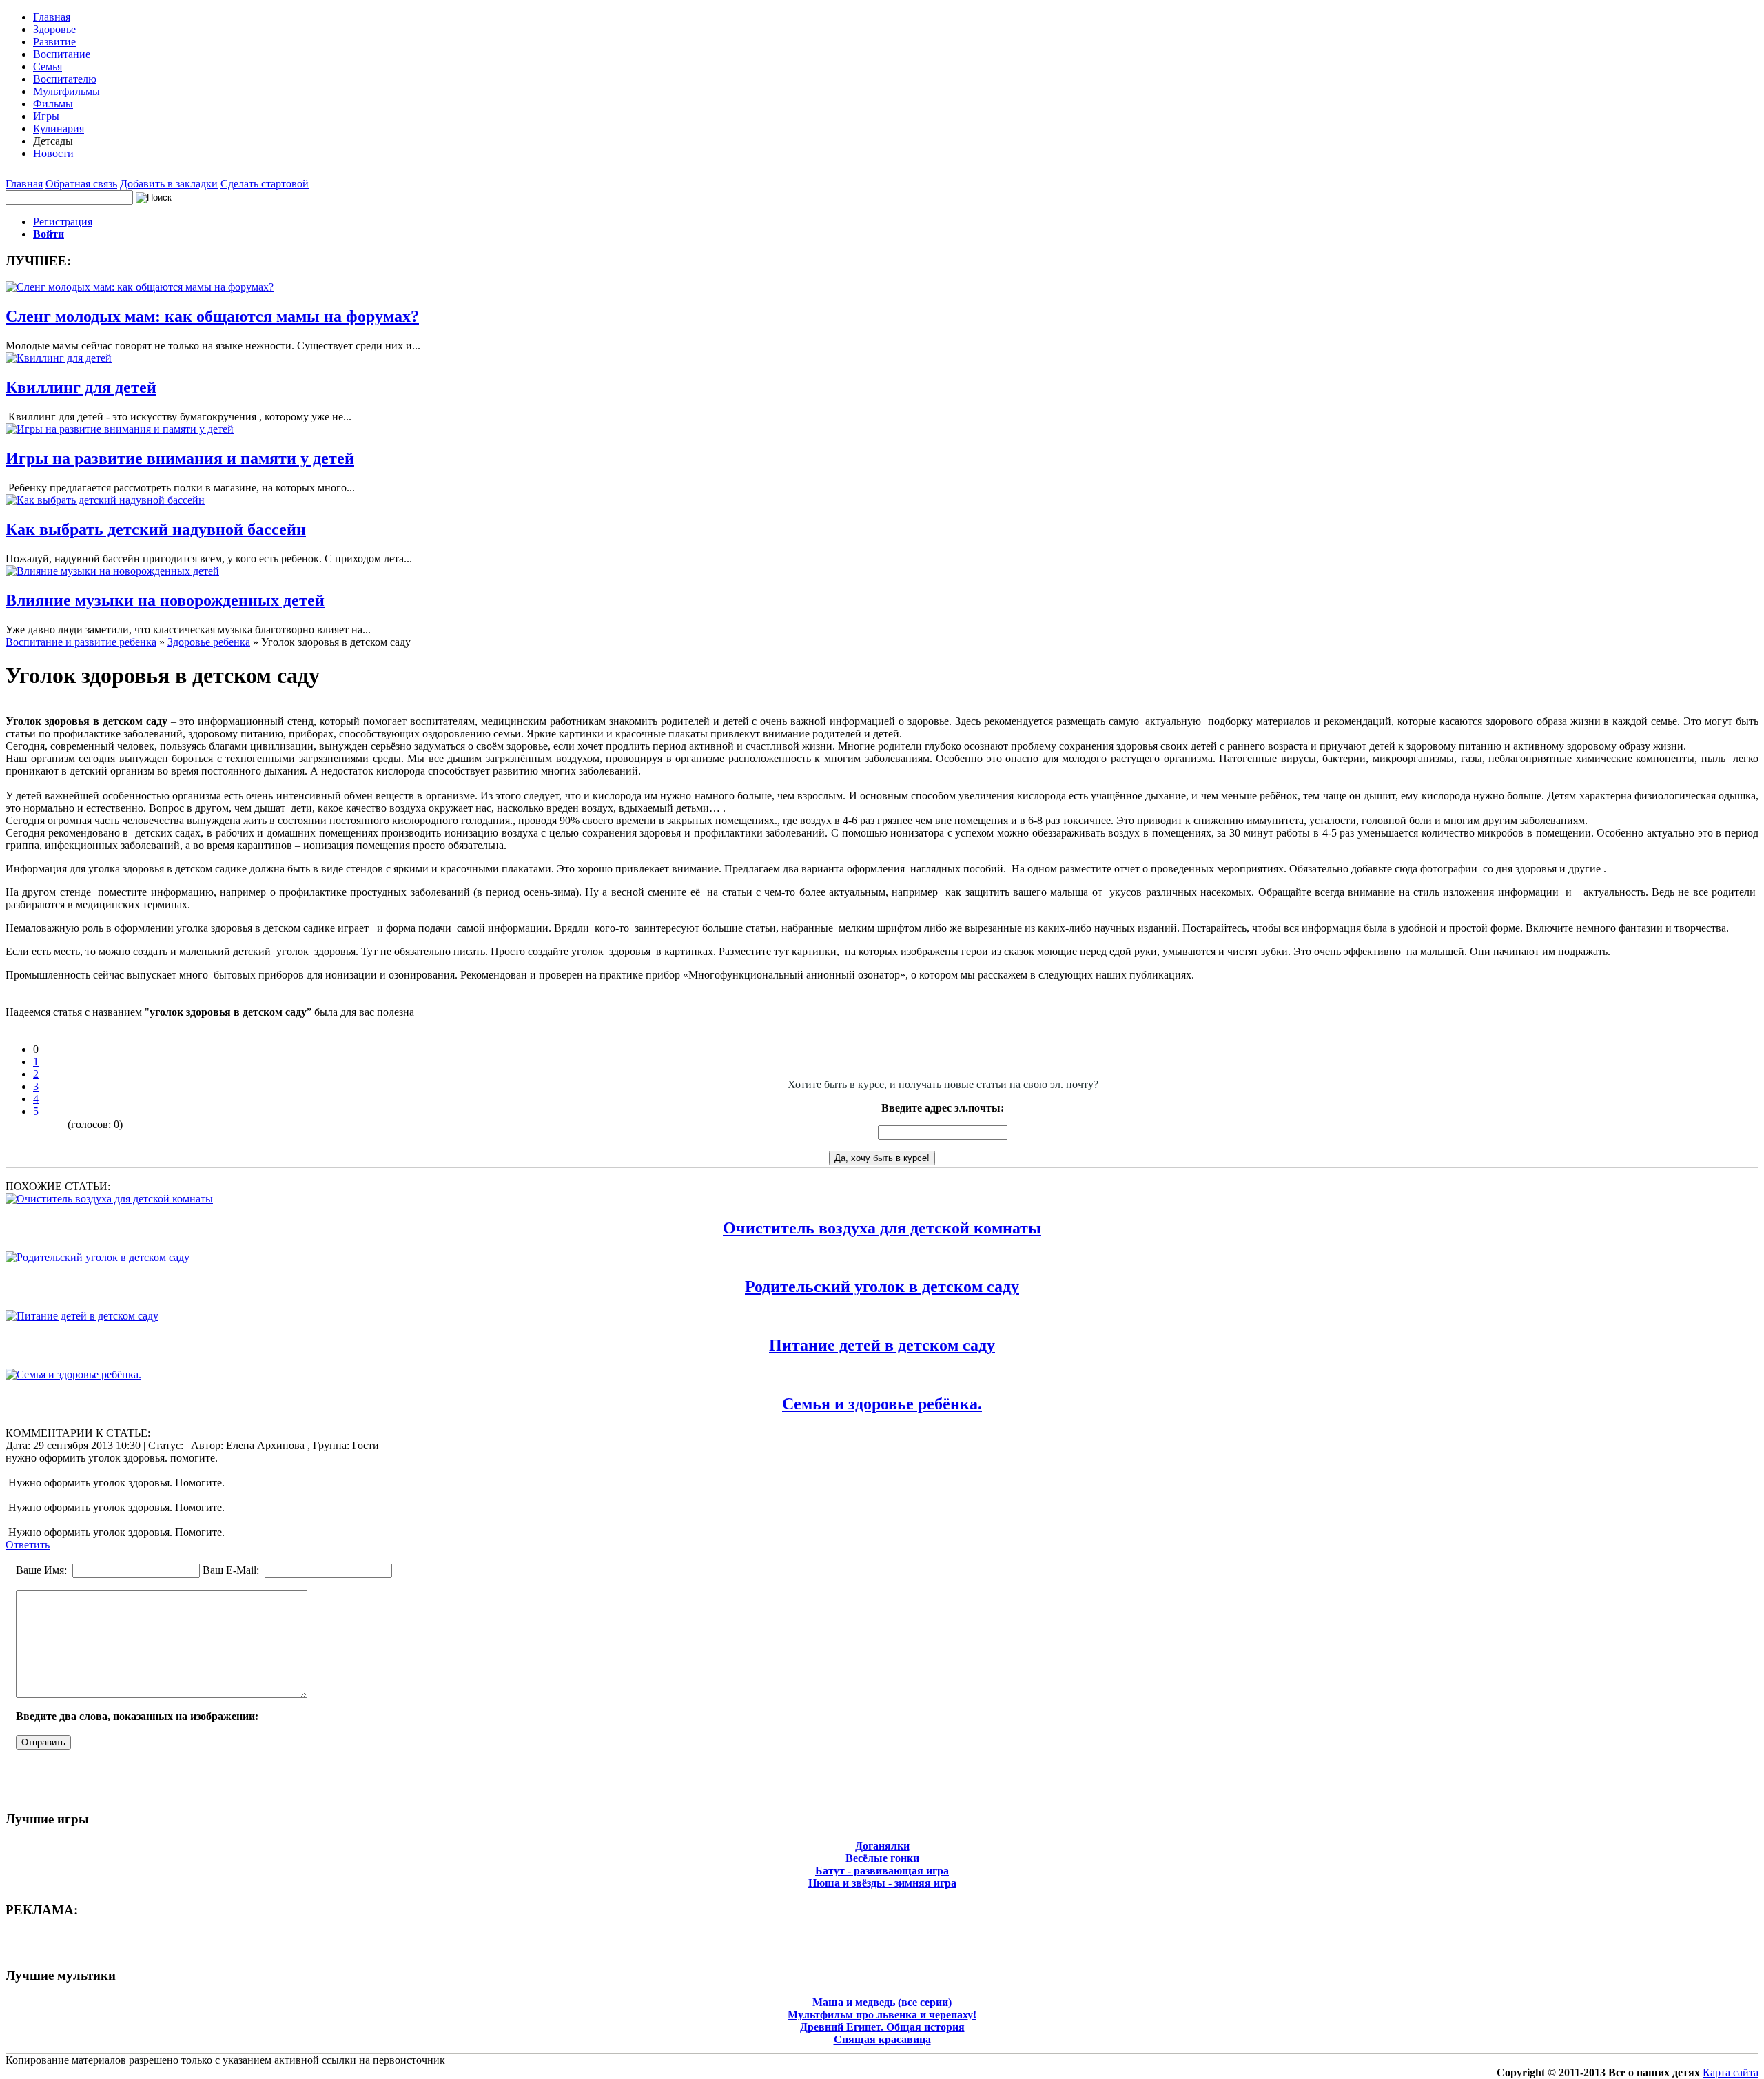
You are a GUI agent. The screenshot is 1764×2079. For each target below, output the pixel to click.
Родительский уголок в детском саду (882, 1287)
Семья (48, 66)
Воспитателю (65, 79)
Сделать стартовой (265, 184)
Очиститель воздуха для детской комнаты (882, 1228)
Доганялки (882, 1846)
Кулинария (59, 129)
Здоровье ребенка (209, 642)
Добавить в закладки (169, 184)
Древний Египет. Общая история (882, 2027)
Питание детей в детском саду (882, 1345)
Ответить (28, 1545)
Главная (52, 17)
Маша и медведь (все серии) (882, 2002)
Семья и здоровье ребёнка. (882, 1404)
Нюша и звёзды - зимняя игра (882, 1883)
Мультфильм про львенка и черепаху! (882, 2015)
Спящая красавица (882, 2039)
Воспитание (62, 54)
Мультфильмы (66, 91)
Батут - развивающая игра (882, 1871)
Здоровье (54, 29)
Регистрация (63, 222)
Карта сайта (1731, 2072)
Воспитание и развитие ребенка (81, 642)
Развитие (54, 42)
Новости (53, 153)
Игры (46, 116)
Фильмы (53, 104)
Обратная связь (81, 184)
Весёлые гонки (882, 1858)
